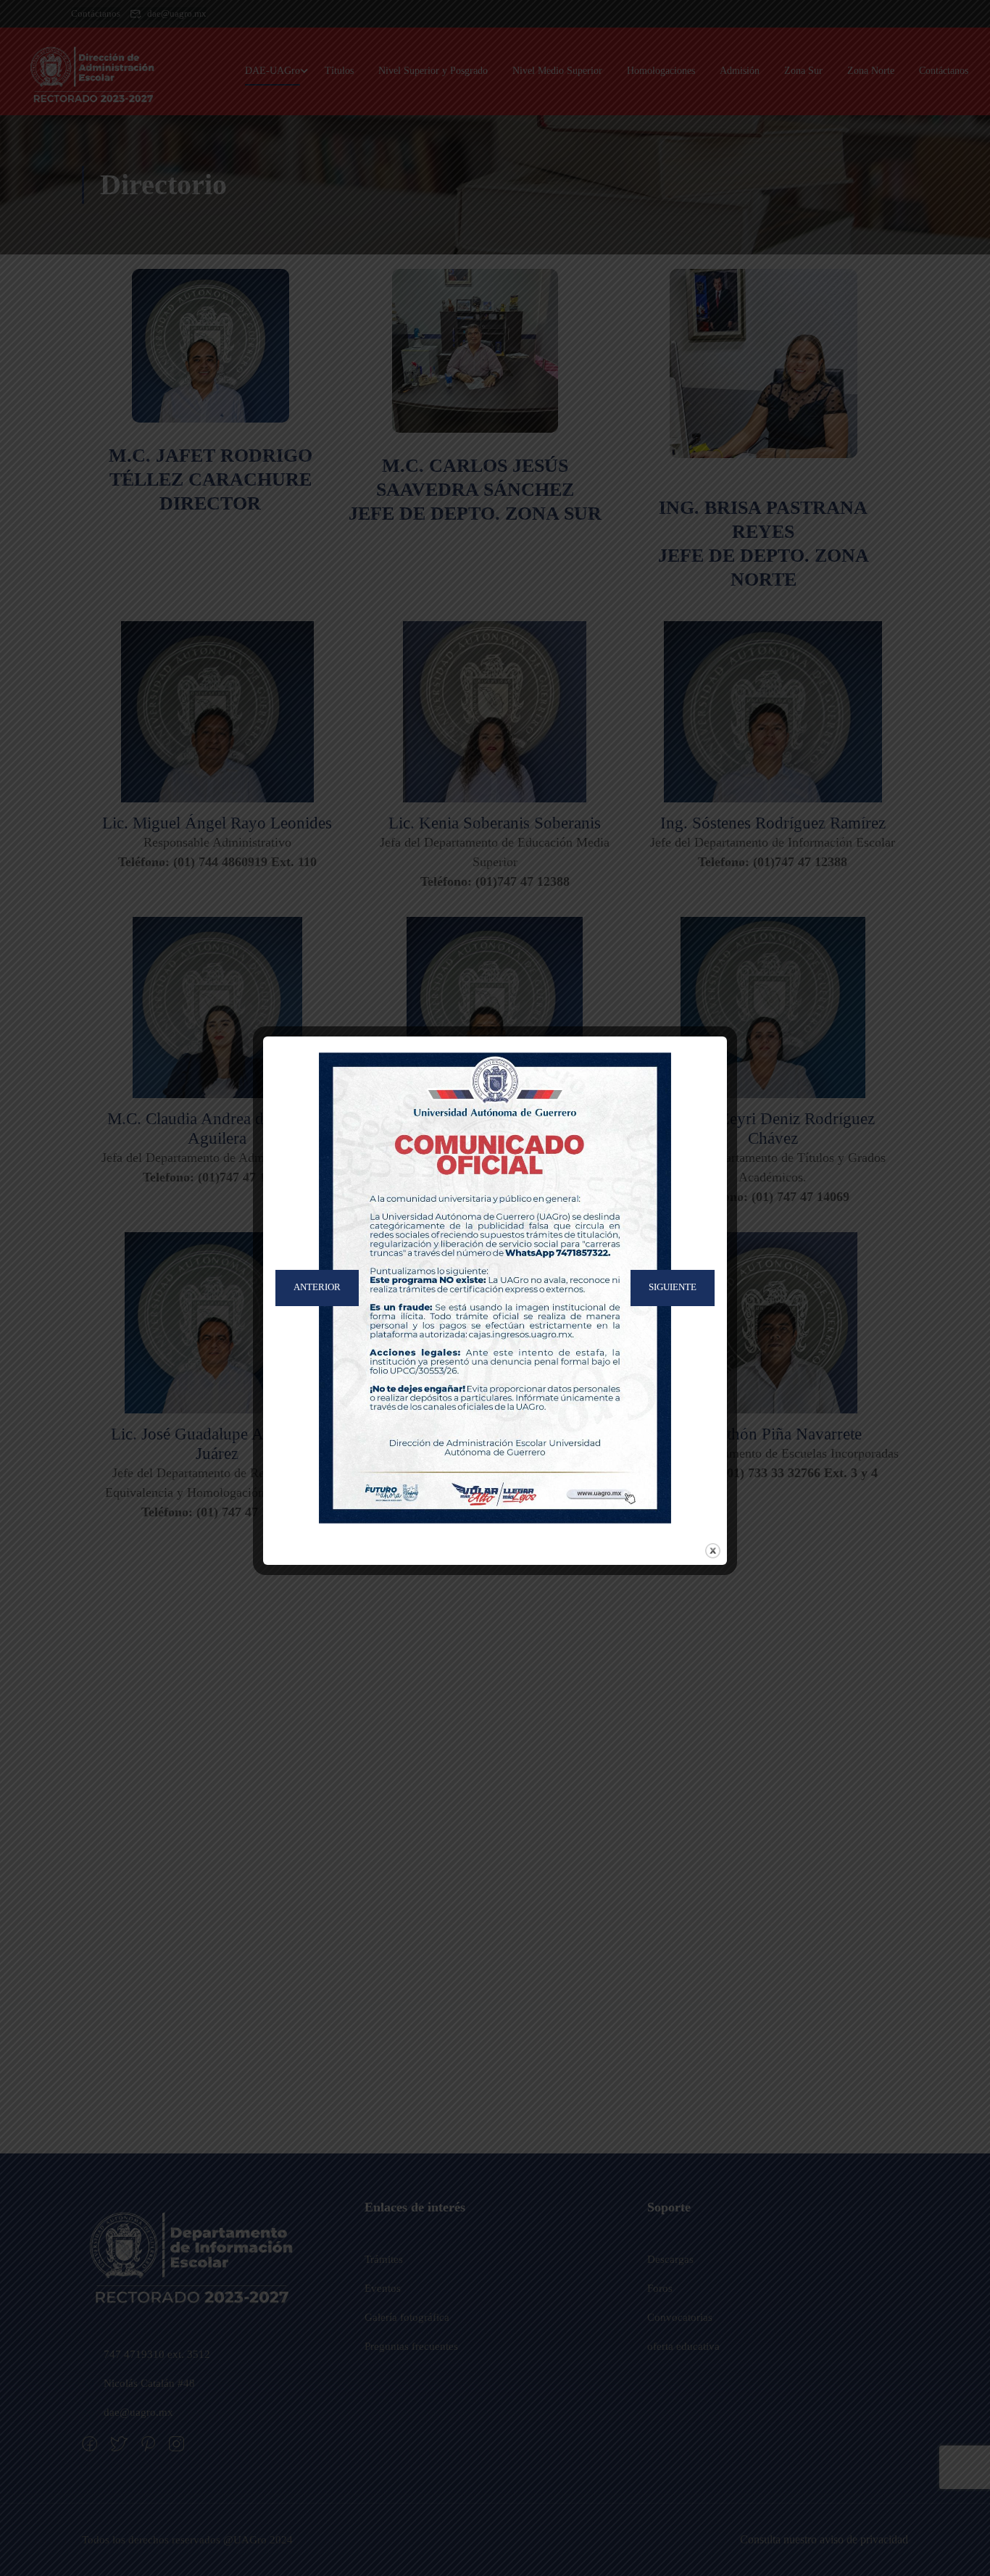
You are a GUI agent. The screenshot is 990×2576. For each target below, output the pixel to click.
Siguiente (673, 1288)
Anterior (317, 1288)
